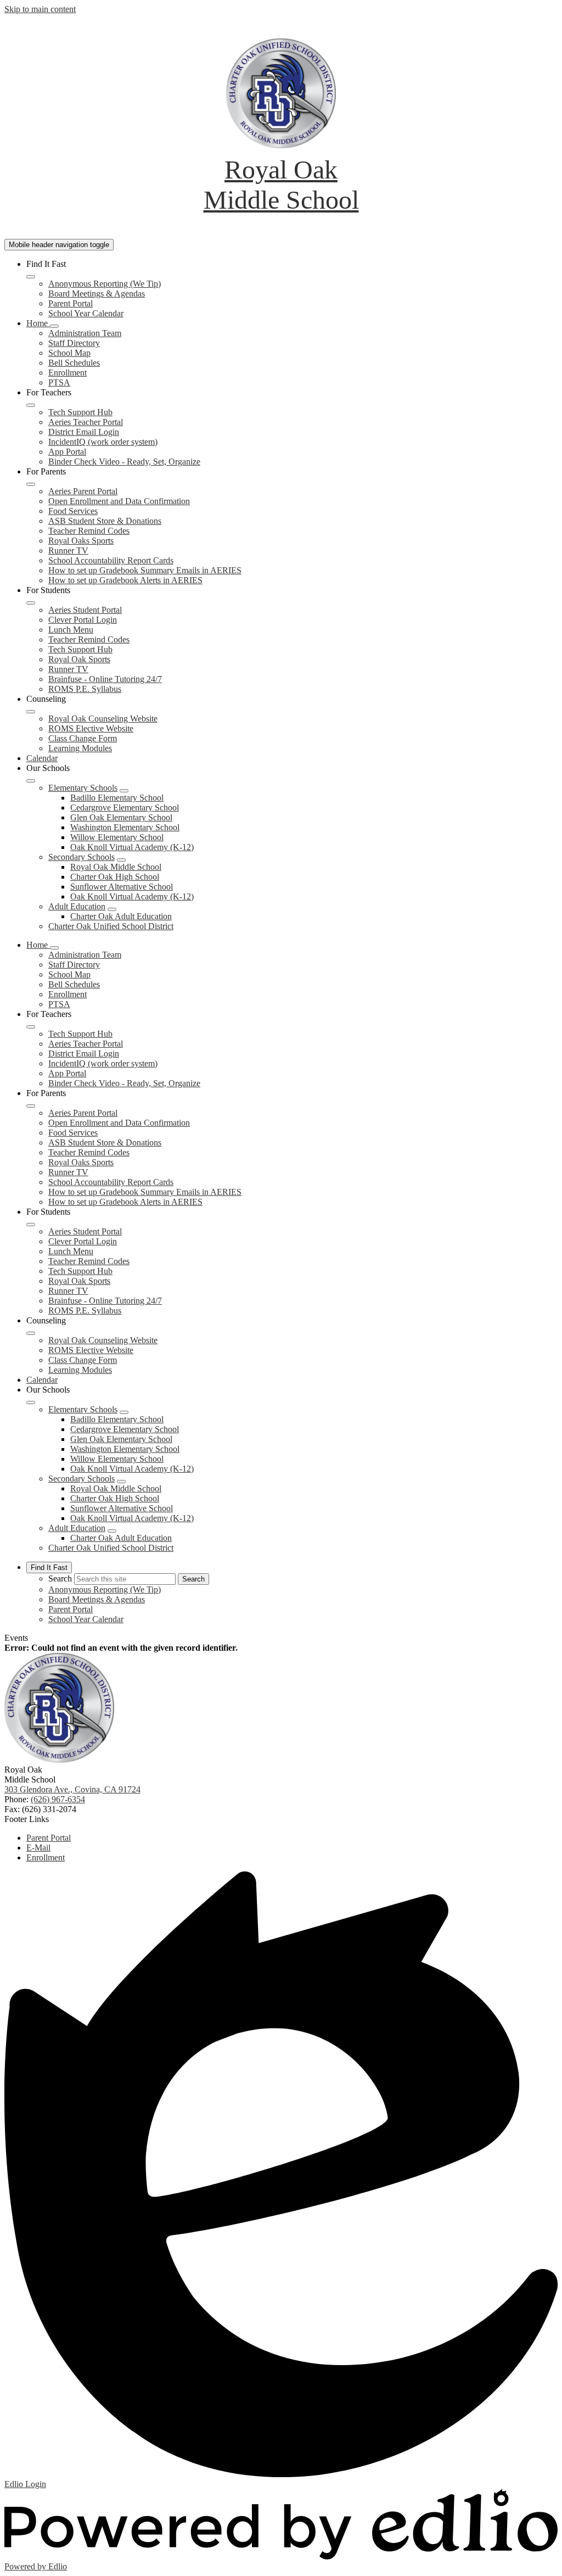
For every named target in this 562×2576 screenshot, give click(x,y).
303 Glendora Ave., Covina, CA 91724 (72, 1789)
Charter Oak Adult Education (121, 916)
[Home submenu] (54, 326)
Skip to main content (40, 9)
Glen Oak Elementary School (121, 817)
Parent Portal (71, 303)
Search (60, 1578)
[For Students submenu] (31, 603)
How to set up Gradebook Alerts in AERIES (125, 580)
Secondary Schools (82, 857)
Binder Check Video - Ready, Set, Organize (124, 462)
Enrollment (68, 373)
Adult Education (77, 906)
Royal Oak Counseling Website (103, 719)
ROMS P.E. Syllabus (85, 689)
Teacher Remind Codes (89, 531)
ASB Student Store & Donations (105, 521)
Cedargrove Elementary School (125, 808)
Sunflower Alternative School (122, 887)
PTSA (59, 382)
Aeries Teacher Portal (86, 422)
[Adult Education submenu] (112, 909)
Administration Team (85, 333)
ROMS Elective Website (91, 728)
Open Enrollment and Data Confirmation (119, 501)
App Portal (67, 452)
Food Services (73, 511)
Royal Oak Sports (79, 659)
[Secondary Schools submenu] (121, 860)
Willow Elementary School (117, 837)
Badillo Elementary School (117, 798)
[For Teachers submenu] (31, 405)
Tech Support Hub (80, 412)
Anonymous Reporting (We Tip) (105, 284)
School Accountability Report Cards (111, 560)
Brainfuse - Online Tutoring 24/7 (105, 679)
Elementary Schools (83, 788)
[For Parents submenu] (31, 484)
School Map (69, 353)
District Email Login (84, 432)
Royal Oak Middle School (116, 867)
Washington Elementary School (125, 827)
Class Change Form (83, 738)
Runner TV (68, 551)
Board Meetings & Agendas (97, 294)
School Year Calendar (86, 313)
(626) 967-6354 (58, 1799)
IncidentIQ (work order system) (103, 442)
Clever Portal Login (83, 620)
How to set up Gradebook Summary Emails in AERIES (145, 570)
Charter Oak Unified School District (111, 926)
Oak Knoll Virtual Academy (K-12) (132, 847)
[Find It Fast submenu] (31, 277)
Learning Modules (80, 748)
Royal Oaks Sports (81, 541)
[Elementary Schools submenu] (124, 791)
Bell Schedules (74, 363)
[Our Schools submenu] (31, 781)
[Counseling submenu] (31, 712)
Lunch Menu (71, 630)
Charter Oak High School (115, 877)
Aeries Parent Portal (83, 491)
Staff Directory (74, 343)
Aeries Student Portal (85, 610)
